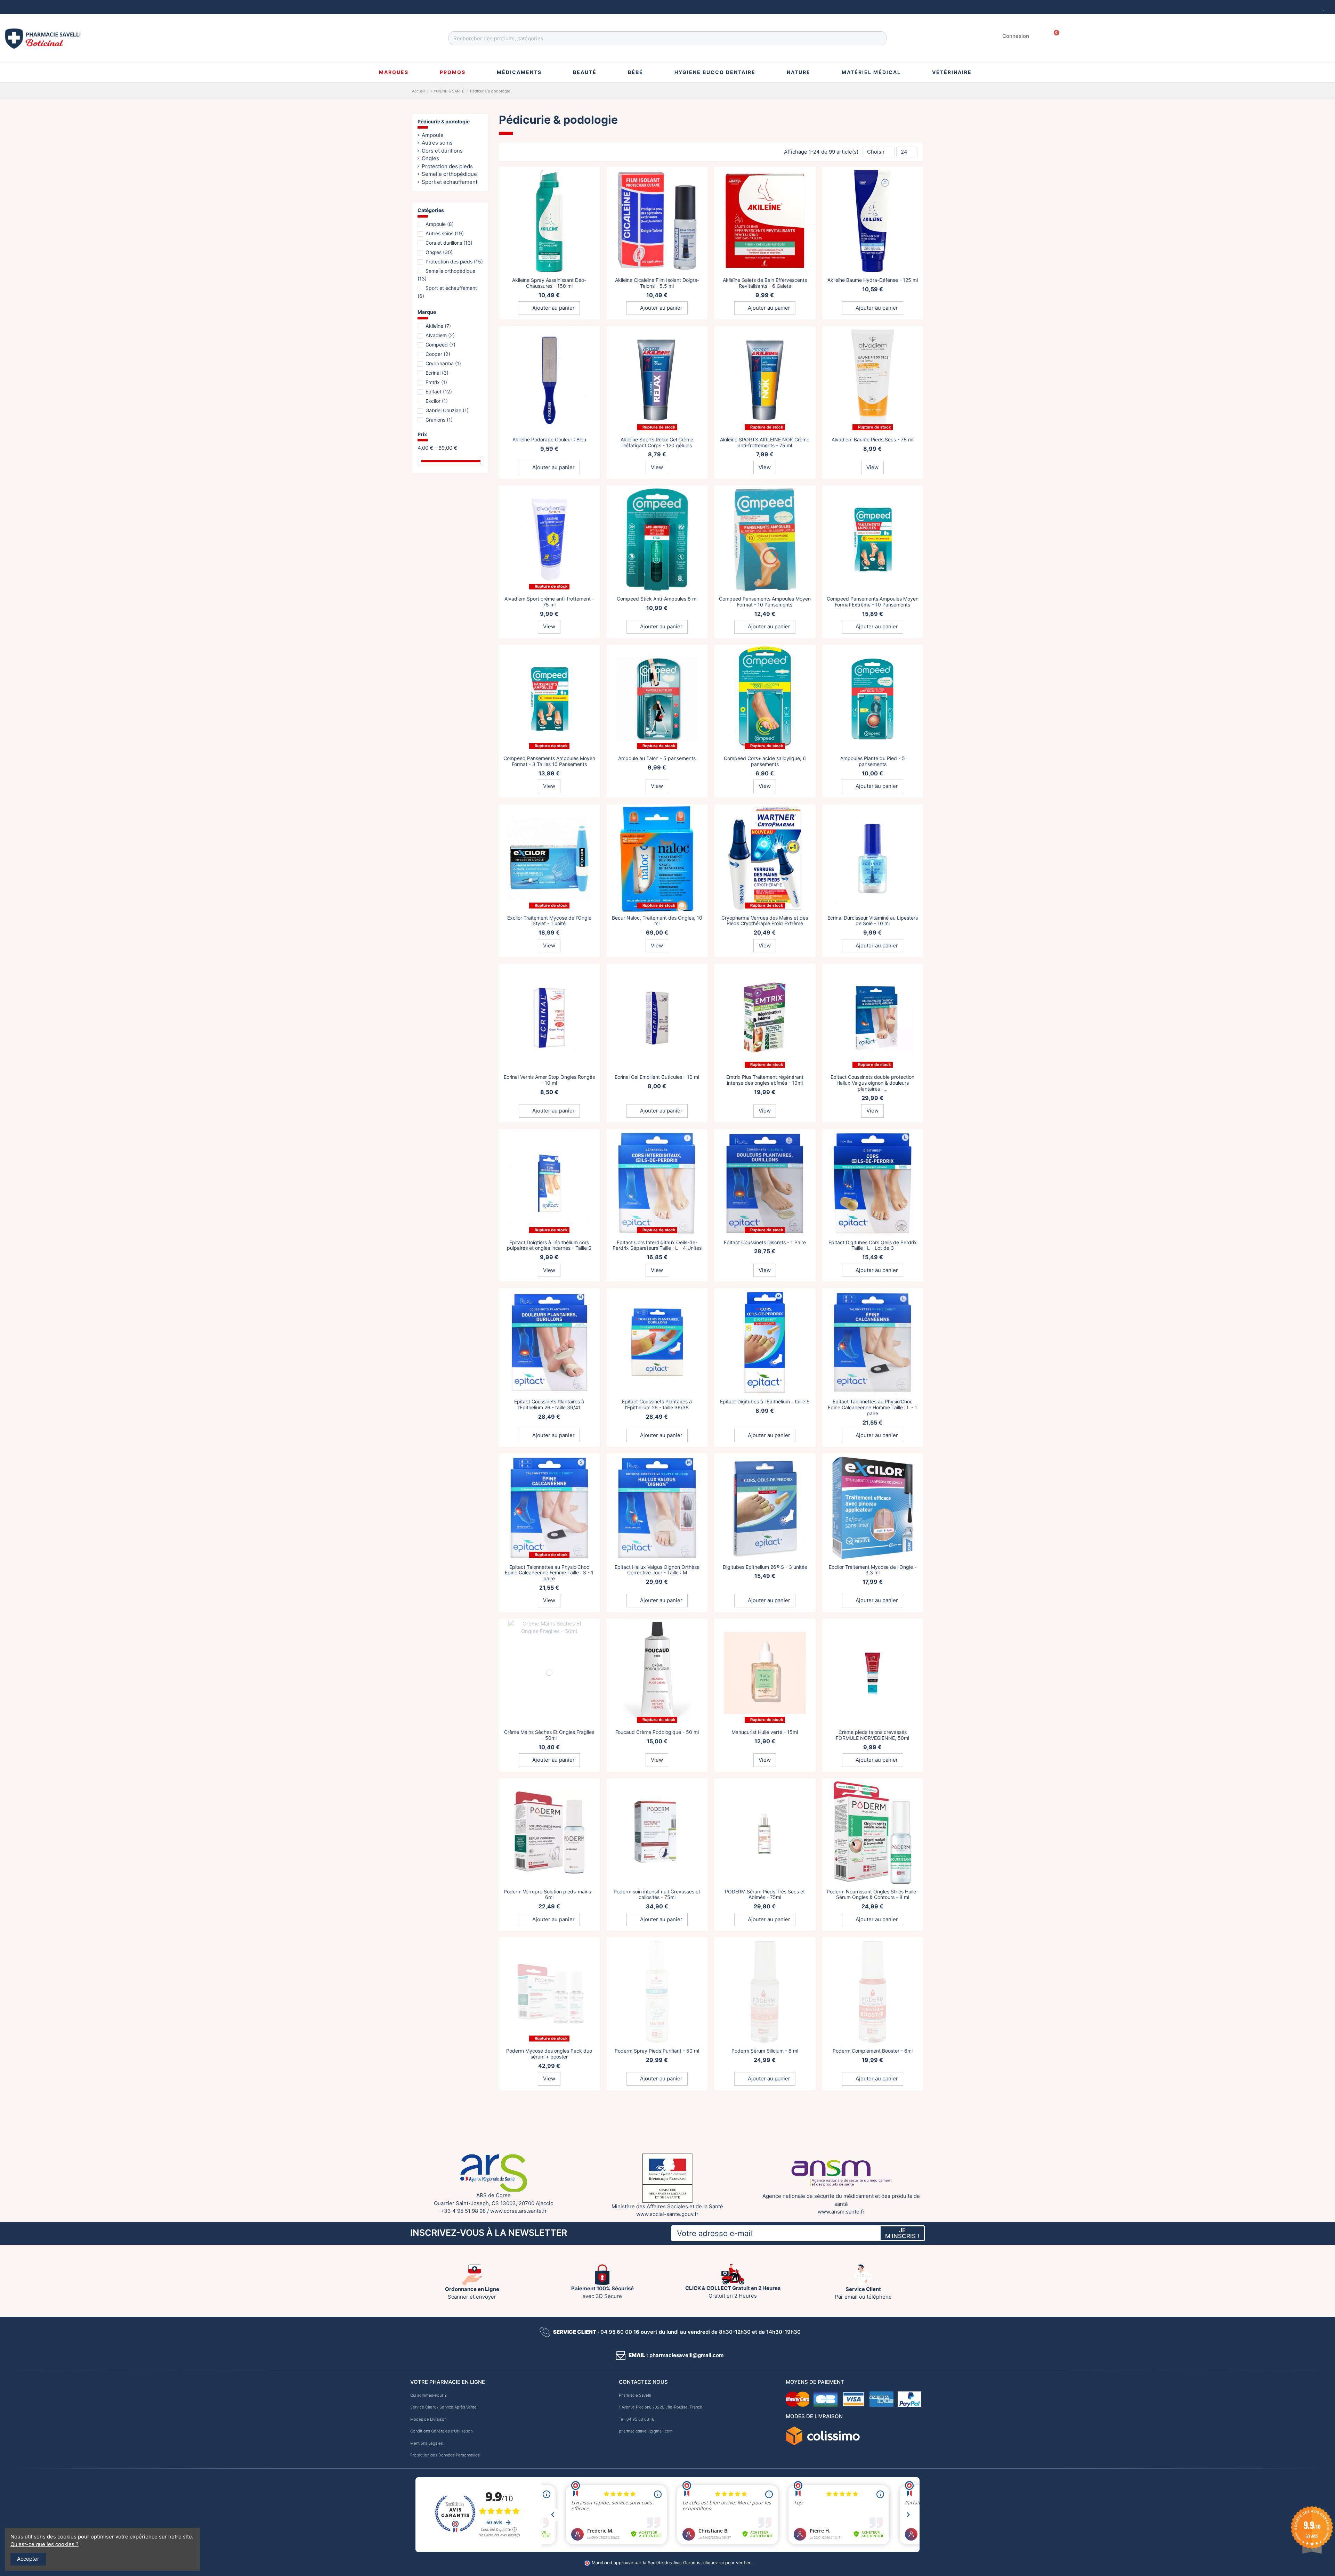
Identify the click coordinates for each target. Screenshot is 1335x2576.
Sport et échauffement (450, 182)
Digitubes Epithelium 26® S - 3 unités (765, 1567)
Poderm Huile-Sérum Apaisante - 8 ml (765, 2210)
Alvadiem (440, 335)
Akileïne (438, 326)
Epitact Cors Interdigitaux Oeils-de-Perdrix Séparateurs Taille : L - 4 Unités (657, 1245)
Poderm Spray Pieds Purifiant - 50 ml (657, 2051)
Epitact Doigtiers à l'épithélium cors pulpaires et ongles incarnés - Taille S (549, 1245)
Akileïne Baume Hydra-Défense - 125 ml (873, 280)
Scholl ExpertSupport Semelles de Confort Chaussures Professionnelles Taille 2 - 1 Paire (765, 2546)
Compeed (440, 345)
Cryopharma (443, 363)
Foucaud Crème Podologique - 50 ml (657, 1732)
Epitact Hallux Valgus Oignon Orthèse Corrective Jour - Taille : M (657, 1570)
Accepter (28, 2559)
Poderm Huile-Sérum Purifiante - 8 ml (657, 2210)
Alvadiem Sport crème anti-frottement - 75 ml (549, 602)
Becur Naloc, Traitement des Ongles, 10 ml (657, 921)
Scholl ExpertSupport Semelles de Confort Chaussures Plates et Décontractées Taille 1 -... (549, 2546)
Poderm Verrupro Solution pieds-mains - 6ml (549, 1894)
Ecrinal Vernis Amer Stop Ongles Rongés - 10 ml (549, 1080)
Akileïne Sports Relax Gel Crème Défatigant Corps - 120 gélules (657, 442)
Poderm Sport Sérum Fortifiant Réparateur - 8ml (549, 2213)
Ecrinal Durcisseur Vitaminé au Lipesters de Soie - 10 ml (873, 921)
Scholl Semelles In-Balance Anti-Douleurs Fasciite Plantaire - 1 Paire (657, 2378)
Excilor (437, 401)
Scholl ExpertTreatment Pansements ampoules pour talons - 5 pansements (765, 2378)
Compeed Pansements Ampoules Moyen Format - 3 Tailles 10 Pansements (549, 761)
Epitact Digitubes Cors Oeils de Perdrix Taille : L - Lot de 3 (873, 1245)
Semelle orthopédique (449, 174)
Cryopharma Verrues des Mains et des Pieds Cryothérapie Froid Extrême (765, 921)
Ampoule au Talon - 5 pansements (657, 758)
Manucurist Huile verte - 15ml (765, 1732)
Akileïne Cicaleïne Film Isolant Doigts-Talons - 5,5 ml (657, 283)
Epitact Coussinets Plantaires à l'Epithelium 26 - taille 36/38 (657, 1404)
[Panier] (1054, 36)
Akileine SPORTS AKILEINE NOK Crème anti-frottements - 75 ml (765, 442)
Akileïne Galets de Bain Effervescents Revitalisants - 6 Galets (765, 283)
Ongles (430, 158)
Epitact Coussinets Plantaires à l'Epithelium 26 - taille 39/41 (549, 1404)
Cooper (438, 354)
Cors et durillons (442, 151)
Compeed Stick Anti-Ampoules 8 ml (657, 599)
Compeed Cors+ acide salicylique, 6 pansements (765, 761)
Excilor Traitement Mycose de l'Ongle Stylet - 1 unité (549, 921)
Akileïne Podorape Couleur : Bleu (549, 439)
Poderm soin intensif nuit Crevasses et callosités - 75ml (657, 1894)
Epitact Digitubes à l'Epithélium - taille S (765, 1401)
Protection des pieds (447, 166)
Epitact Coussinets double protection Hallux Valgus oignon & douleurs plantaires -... (872, 1083)
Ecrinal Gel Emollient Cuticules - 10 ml (657, 1077)
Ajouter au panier (553, 308)
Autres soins (437, 143)
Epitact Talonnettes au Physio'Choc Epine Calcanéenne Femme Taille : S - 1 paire (549, 1573)
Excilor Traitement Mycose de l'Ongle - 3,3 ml (873, 1570)
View (657, 467)
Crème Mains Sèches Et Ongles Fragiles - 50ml (549, 1735)
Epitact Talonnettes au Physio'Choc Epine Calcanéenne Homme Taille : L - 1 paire (872, 1407)
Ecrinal (437, 373)
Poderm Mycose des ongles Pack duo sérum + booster (549, 2054)
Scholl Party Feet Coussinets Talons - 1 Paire (873, 2543)
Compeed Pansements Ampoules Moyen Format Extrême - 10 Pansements (873, 602)
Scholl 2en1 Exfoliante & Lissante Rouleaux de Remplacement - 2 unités (549, 2378)
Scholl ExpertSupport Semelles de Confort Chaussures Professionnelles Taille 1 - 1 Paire (657, 2546)
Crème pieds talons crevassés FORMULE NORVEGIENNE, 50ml (872, 1735)
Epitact (439, 392)
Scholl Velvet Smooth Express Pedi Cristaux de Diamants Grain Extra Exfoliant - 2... (873, 2216)
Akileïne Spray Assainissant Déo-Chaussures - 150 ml (549, 283)
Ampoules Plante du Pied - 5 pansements (873, 761)
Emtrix (436, 382)
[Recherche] (879, 38)
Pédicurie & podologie (444, 121)
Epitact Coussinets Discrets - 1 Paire (765, 1242)
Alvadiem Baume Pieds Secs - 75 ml (872, 439)
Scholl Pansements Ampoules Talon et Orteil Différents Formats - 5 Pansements (872, 2381)
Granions (439, 420)
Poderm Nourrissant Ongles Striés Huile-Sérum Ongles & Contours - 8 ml (872, 1894)
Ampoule (433, 135)
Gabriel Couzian (447, 410)
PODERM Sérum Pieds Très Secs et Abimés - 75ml (765, 1894)
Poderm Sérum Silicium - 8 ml (765, 2051)
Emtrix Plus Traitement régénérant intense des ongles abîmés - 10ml (765, 1080)
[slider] (420, 461)
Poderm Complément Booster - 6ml (873, 2051)
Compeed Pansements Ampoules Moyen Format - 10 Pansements (765, 602)
